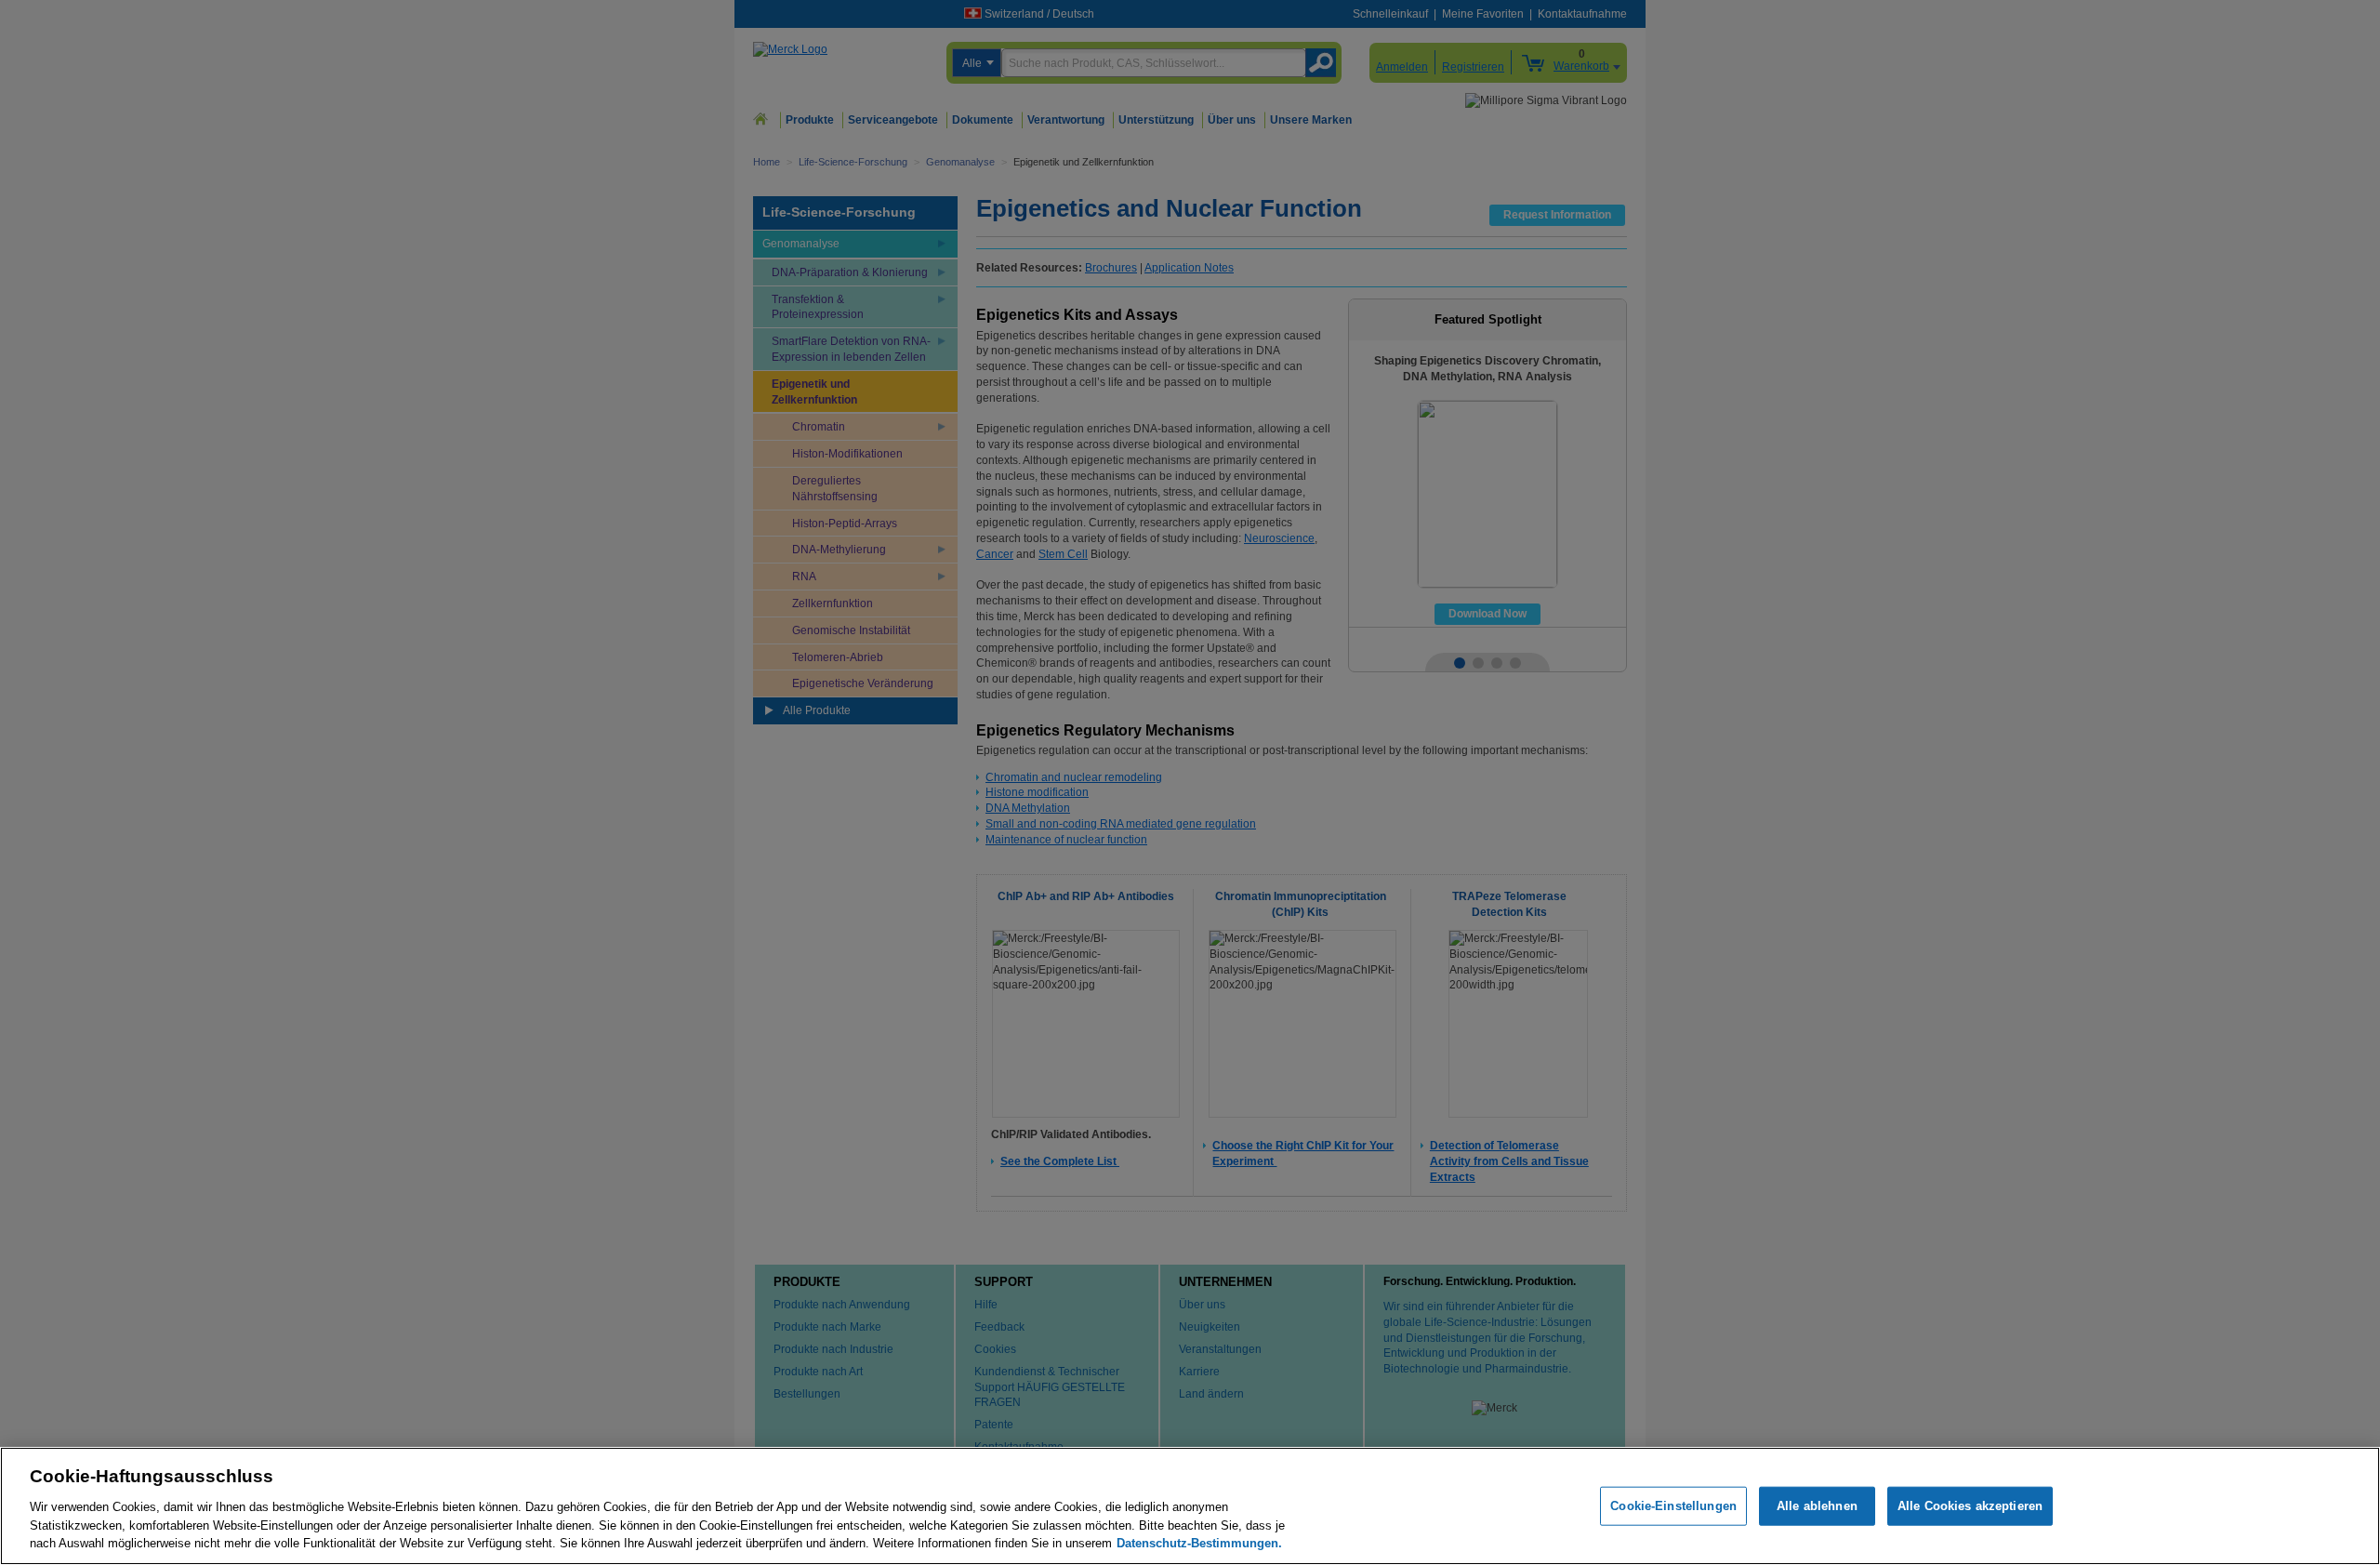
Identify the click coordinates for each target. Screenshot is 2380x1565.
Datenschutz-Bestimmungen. (1199, 1542)
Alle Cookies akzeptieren (1970, 1506)
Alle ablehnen (1817, 1506)
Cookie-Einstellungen (1673, 1506)
